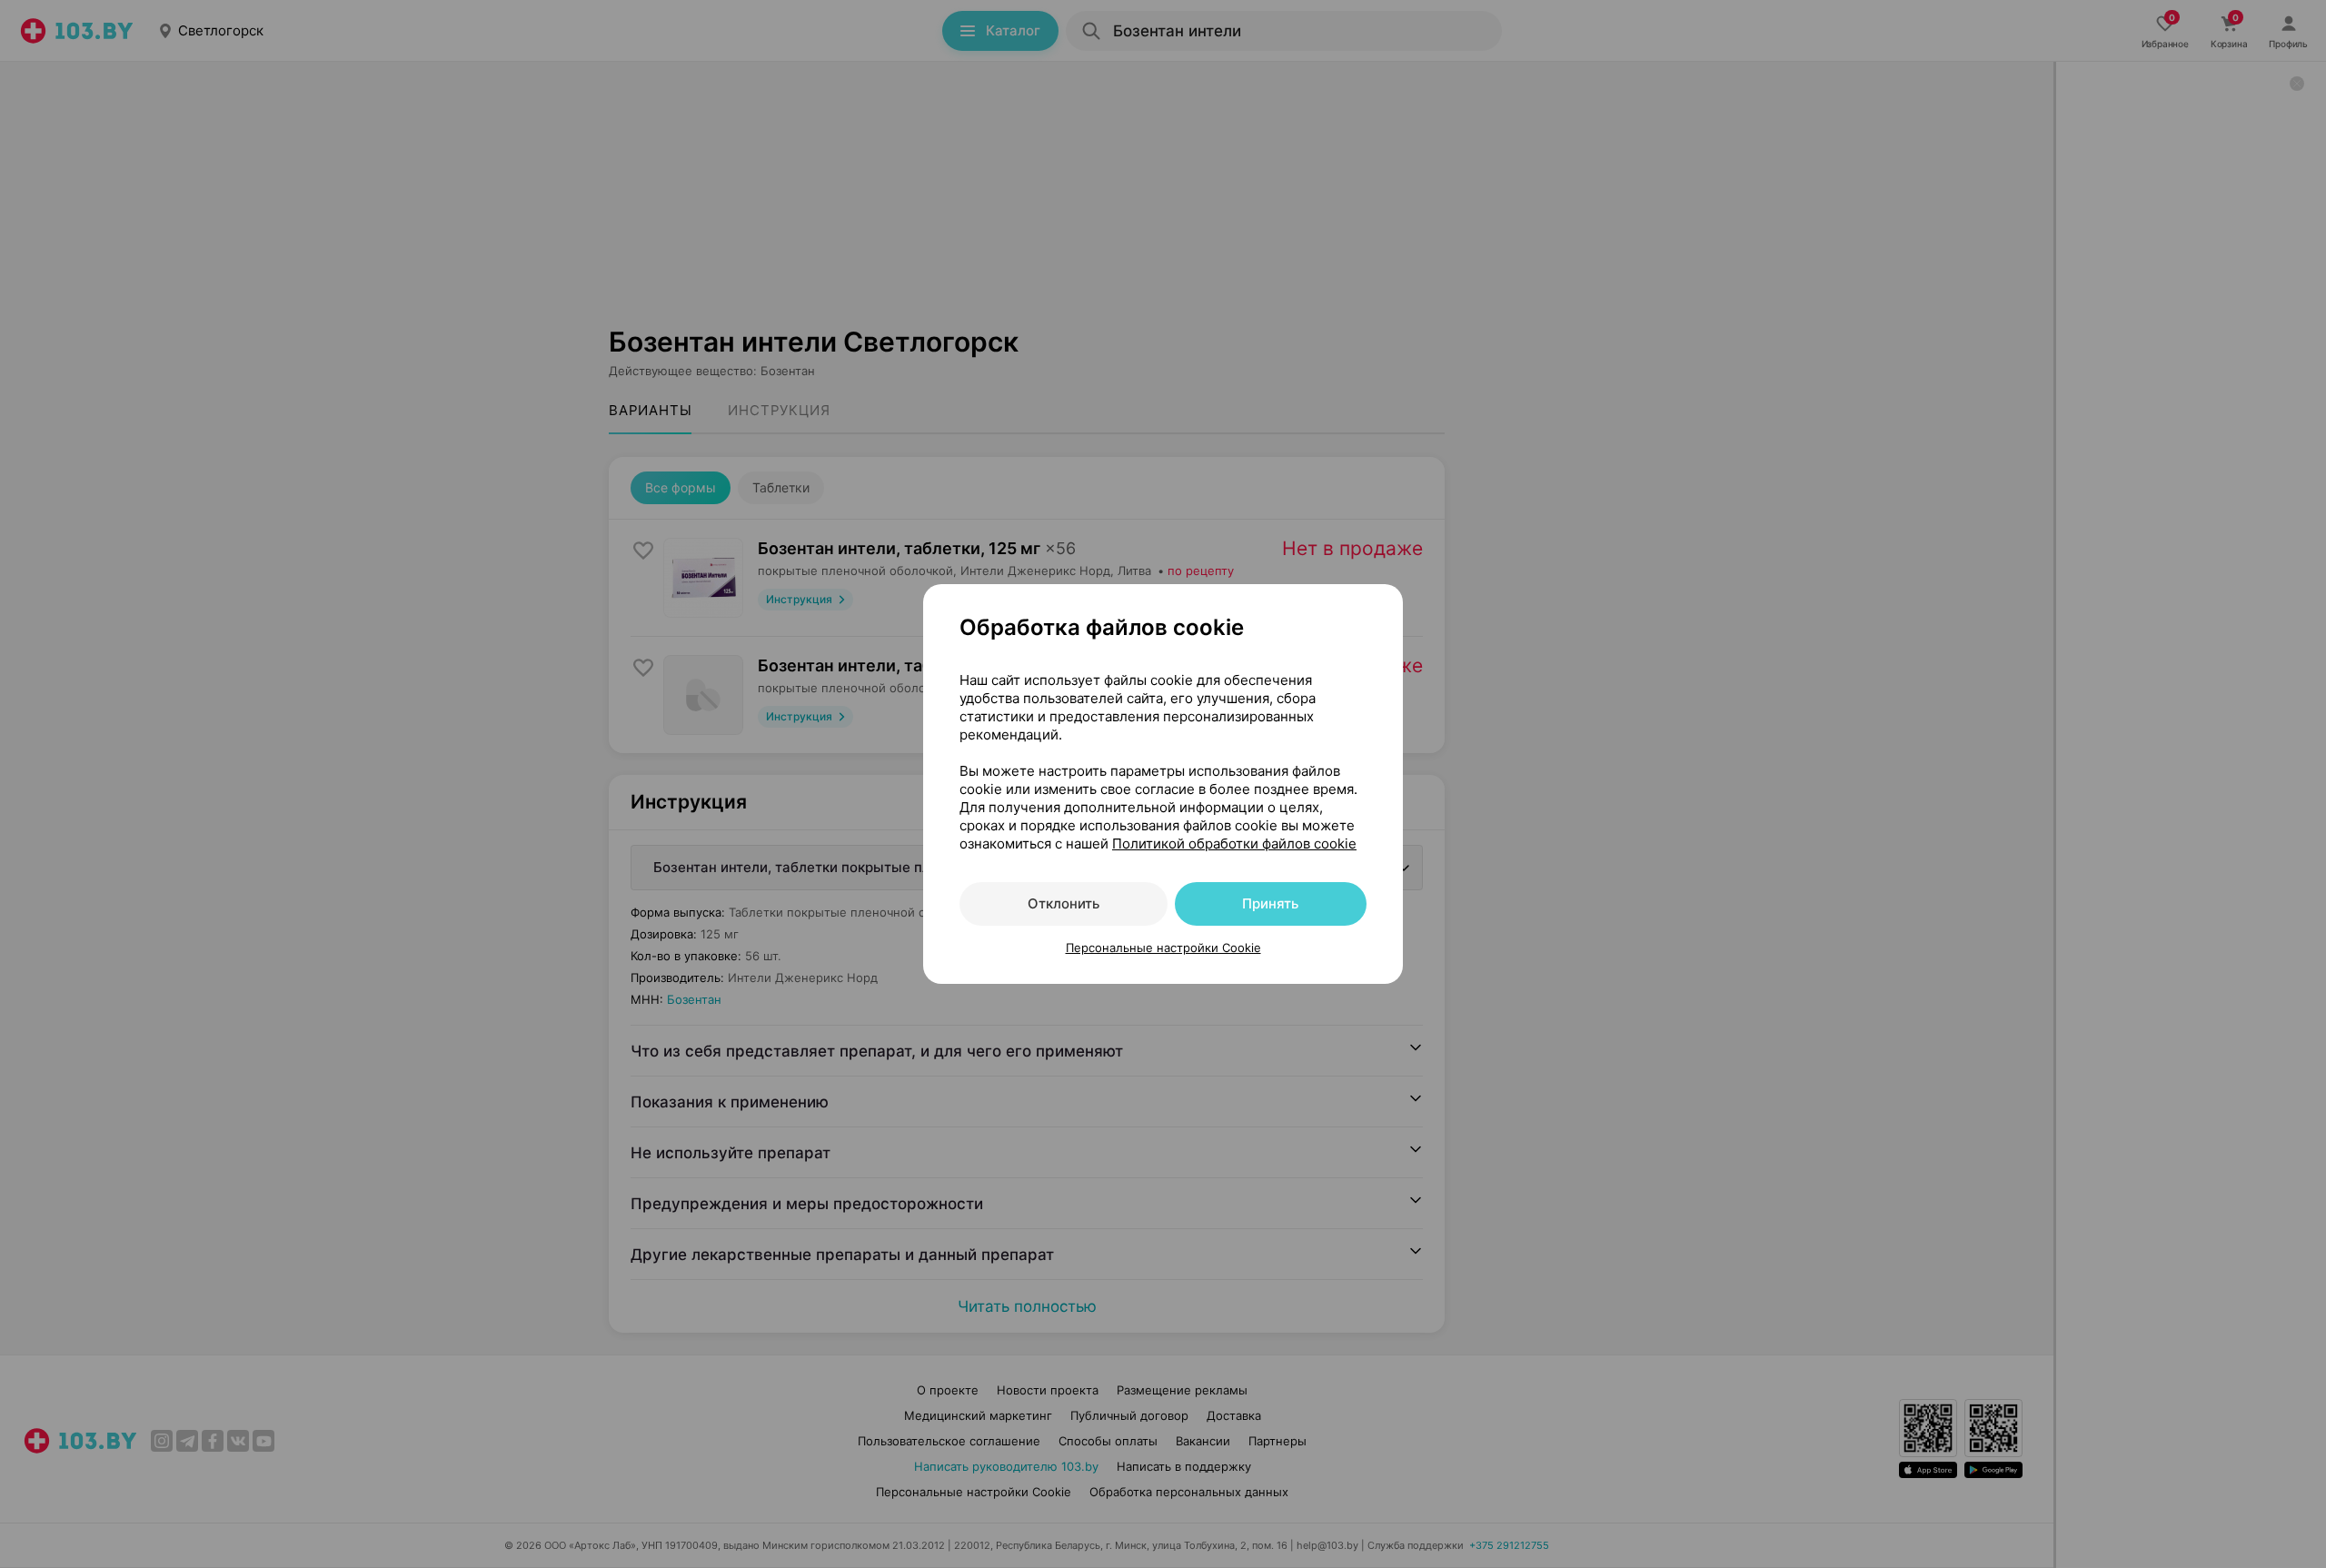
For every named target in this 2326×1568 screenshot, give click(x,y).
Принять (1270, 903)
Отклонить (1064, 903)
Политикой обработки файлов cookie (1234, 844)
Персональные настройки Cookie (1163, 948)
